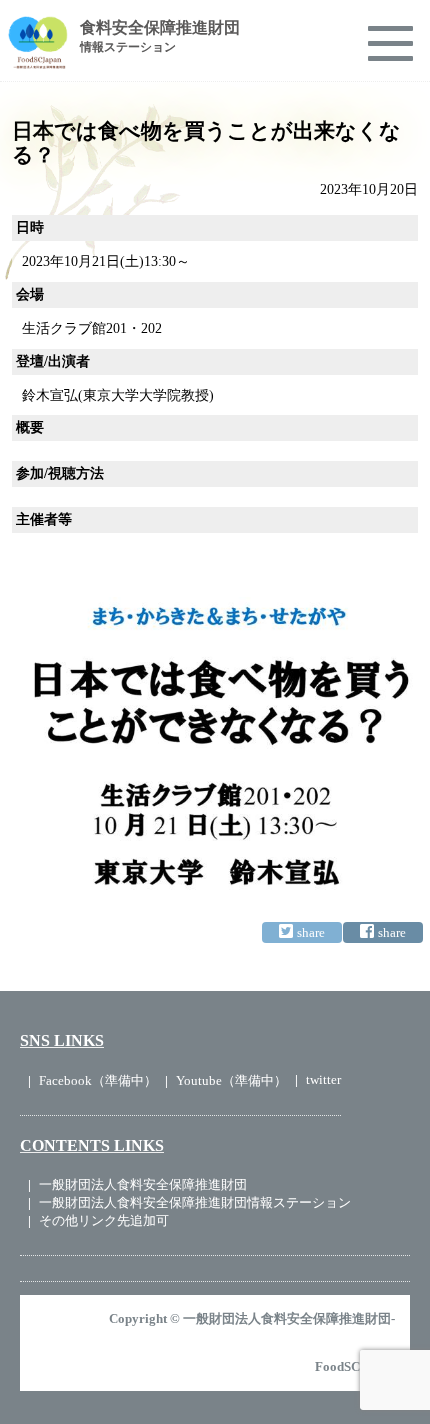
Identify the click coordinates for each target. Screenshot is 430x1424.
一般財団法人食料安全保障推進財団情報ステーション (195, 1202)
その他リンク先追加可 (104, 1220)
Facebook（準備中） (98, 1080)
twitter (323, 1079)
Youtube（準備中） (231, 1080)
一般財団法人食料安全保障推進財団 (143, 1184)
